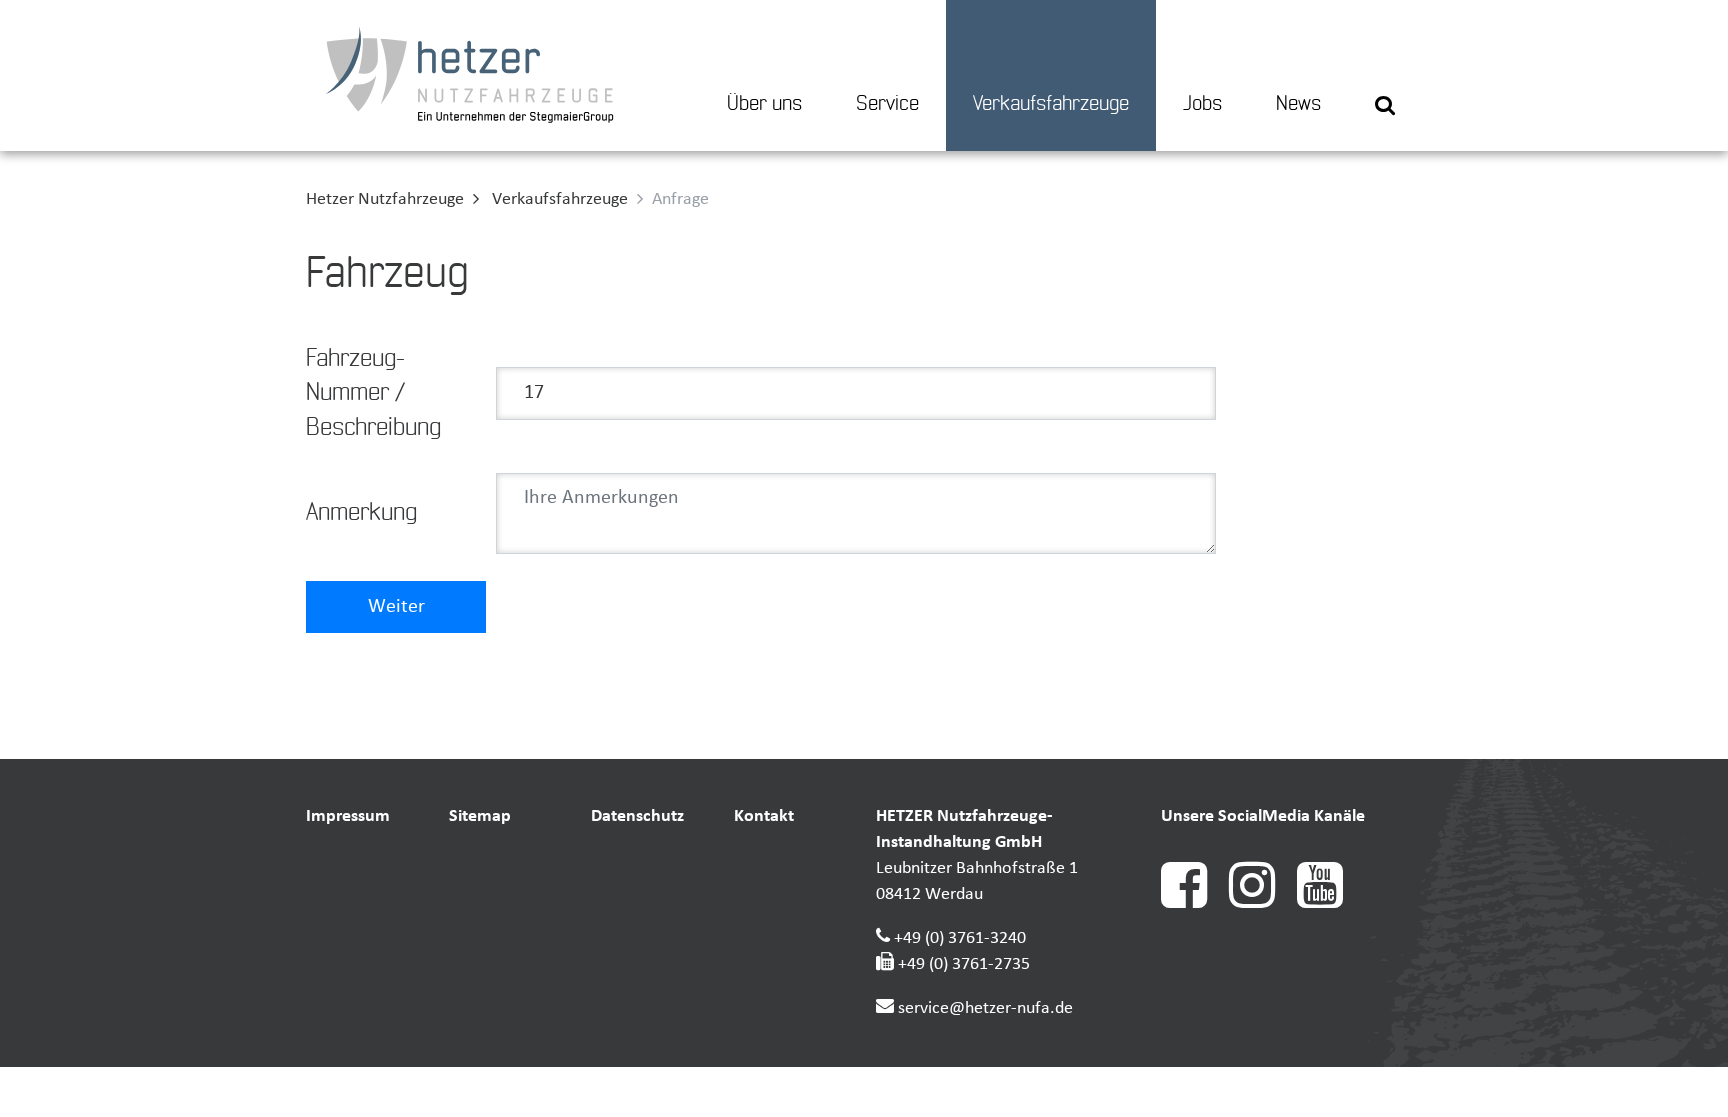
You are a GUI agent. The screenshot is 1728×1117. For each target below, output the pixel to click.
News (1298, 104)
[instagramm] (1263, 903)
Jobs (1202, 104)
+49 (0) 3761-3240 (960, 938)
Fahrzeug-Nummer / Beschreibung (373, 393)
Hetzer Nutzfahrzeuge (385, 199)
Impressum (348, 816)
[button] (1385, 75)
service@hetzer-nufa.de (985, 1008)
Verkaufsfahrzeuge (1051, 104)
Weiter (396, 607)
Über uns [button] (764, 104)
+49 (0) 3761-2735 (964, 964)
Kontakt (764, 816)
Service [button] (887, 104)
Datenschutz (637, 816)
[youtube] (1329, 903)
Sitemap (480, 816)
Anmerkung (361, 513)
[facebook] (1195, 903)
